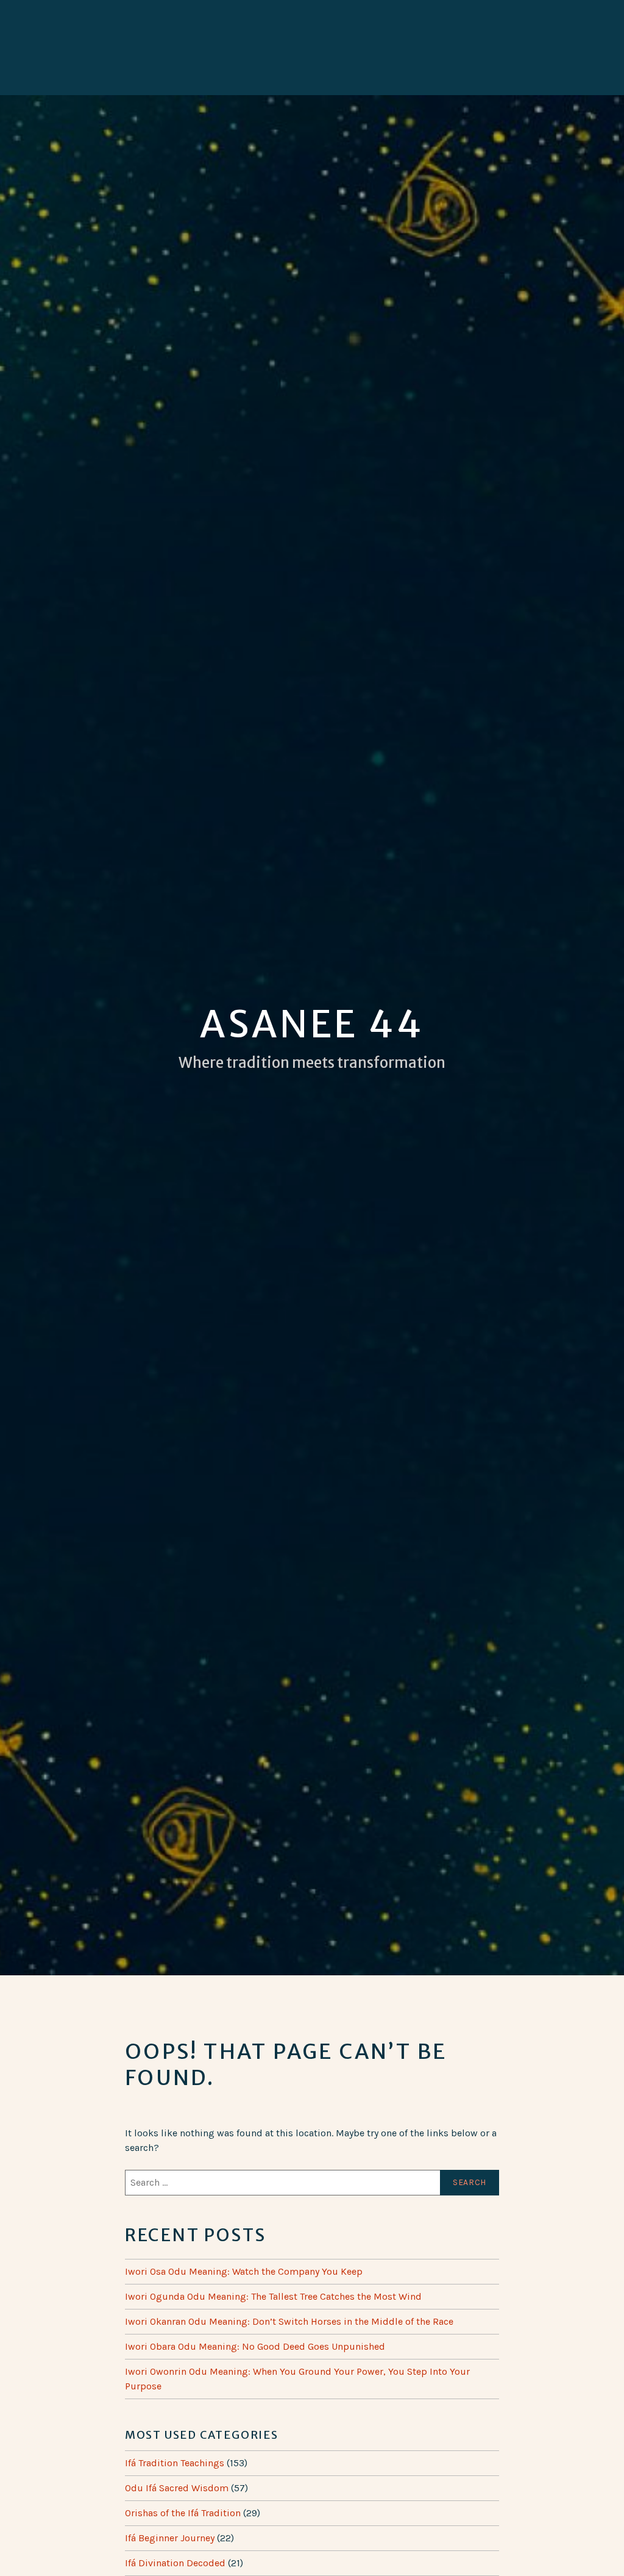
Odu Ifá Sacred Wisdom (177, 2488)
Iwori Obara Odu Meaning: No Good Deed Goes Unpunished (255, 2346)
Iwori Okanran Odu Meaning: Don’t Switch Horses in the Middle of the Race (289, 2321)
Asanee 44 (312, 1024)
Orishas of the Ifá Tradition (183, 2513)
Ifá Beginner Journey (170, 2538)
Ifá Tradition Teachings (175, 2463)
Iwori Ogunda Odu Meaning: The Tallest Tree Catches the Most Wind (273, 2296)
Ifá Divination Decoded (175, 2563)
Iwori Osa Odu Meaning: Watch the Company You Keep (244, 2271)
